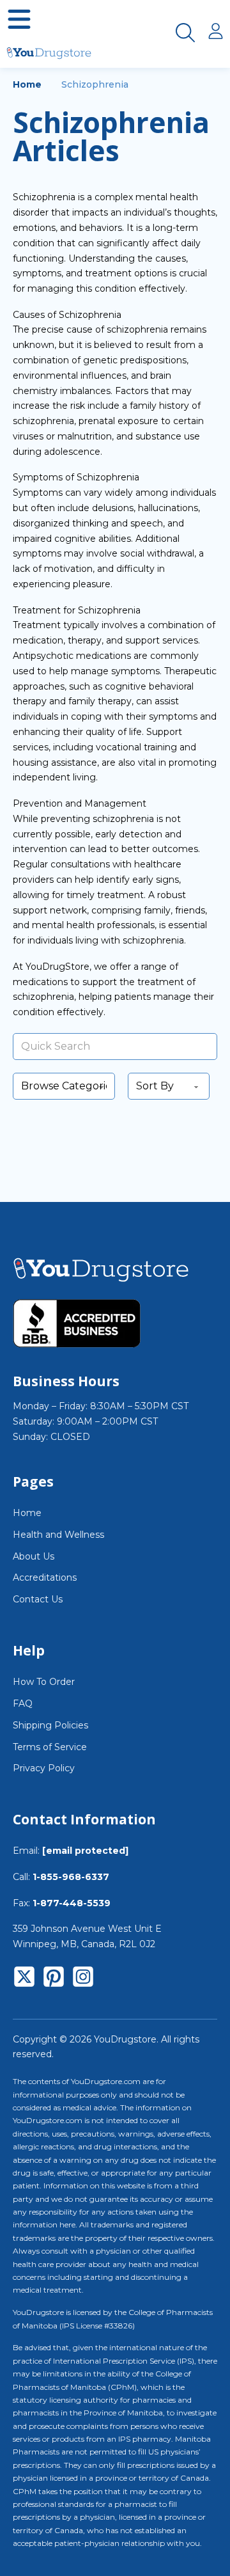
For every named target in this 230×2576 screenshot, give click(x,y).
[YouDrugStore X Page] (24, 1979)
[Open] (19, 19)
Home (27, 84)
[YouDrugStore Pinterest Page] (54, 1979)
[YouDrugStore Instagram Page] (83, 1979)
